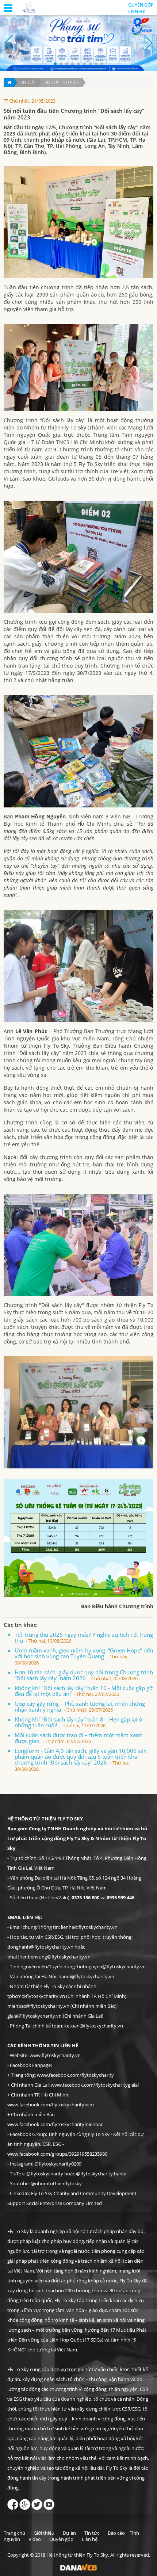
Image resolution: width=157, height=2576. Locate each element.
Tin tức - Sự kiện (62, 82)
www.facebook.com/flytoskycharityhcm (51, 2105)
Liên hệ (90, 2539)
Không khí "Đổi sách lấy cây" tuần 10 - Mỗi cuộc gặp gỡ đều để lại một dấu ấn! (84, 1691)
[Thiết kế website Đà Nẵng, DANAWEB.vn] (78, 2567)
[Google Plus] (25, 2503)
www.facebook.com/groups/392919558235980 (57, 2154)
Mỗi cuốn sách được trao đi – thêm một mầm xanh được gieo (78, 1738)
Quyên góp (141, 5)
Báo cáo (116, 2533)
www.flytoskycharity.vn (55, 2055)
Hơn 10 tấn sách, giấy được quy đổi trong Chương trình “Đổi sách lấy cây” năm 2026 (84, 1675)
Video (35, 2539)
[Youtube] (49, 2503)
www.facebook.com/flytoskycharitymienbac (55, 2124)
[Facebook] (13, 2503)
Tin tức (28, 82)
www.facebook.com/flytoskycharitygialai (95, 2085)
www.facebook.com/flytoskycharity (75, 2075)
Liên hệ (137, 12)
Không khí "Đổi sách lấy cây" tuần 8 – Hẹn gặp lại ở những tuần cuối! (78, 1722)
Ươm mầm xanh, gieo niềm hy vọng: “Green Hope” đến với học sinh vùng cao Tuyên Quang (84, 1656)
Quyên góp (61, 2539)
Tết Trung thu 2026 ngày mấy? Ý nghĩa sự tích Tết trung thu (84, 1637)
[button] (55, 64)
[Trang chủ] (9, 83)
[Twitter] (37, 2503)
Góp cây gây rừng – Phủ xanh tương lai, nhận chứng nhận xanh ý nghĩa (80, 1706)
